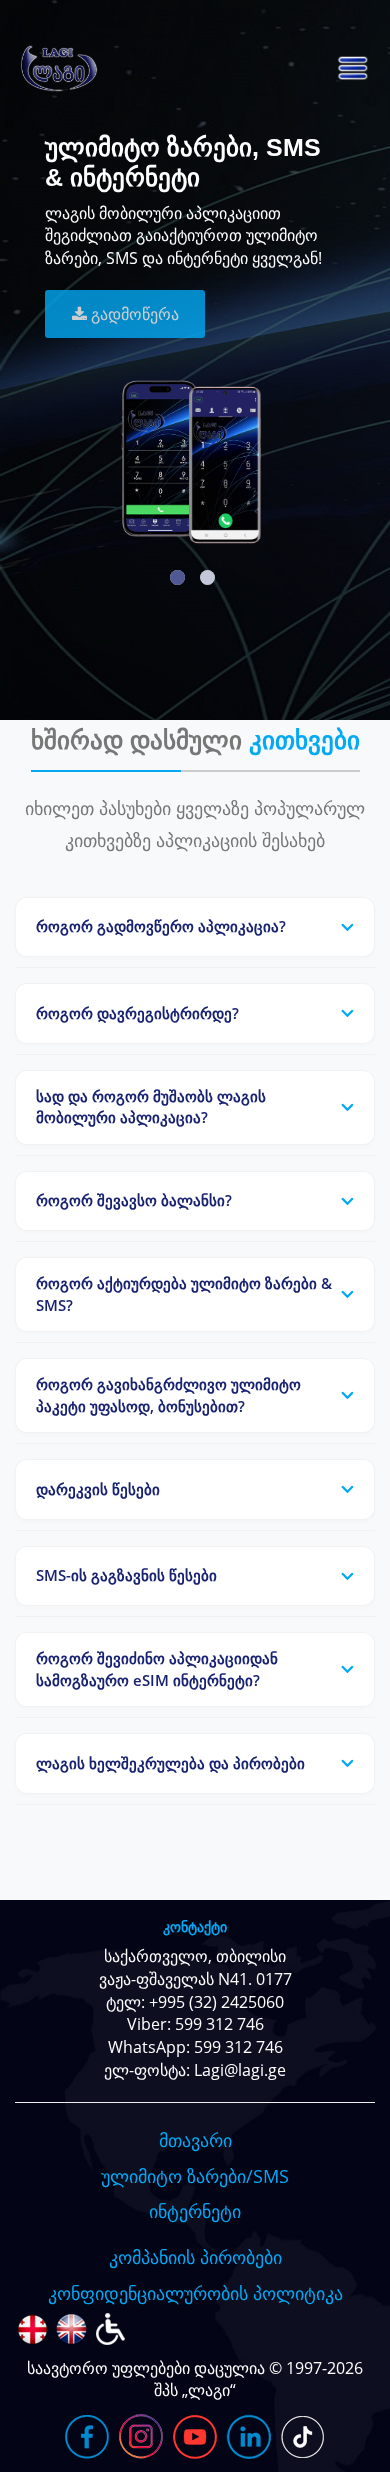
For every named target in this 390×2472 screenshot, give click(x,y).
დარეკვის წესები (98, 1489)
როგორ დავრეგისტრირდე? (137, 1013)
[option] (195, 323)
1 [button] (177, 577)
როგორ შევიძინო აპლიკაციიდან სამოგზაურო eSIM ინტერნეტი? (157, 1668)
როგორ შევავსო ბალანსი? (134, 1200)
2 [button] (207, 577)
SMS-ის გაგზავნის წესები (126, 1575)
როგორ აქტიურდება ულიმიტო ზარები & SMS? (184, 1293)
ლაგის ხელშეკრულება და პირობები (170, 1763)
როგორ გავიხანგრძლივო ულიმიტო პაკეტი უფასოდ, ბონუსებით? (168, 1394)
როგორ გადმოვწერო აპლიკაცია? (161, 926)
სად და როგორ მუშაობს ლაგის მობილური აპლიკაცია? (151, 1106)
